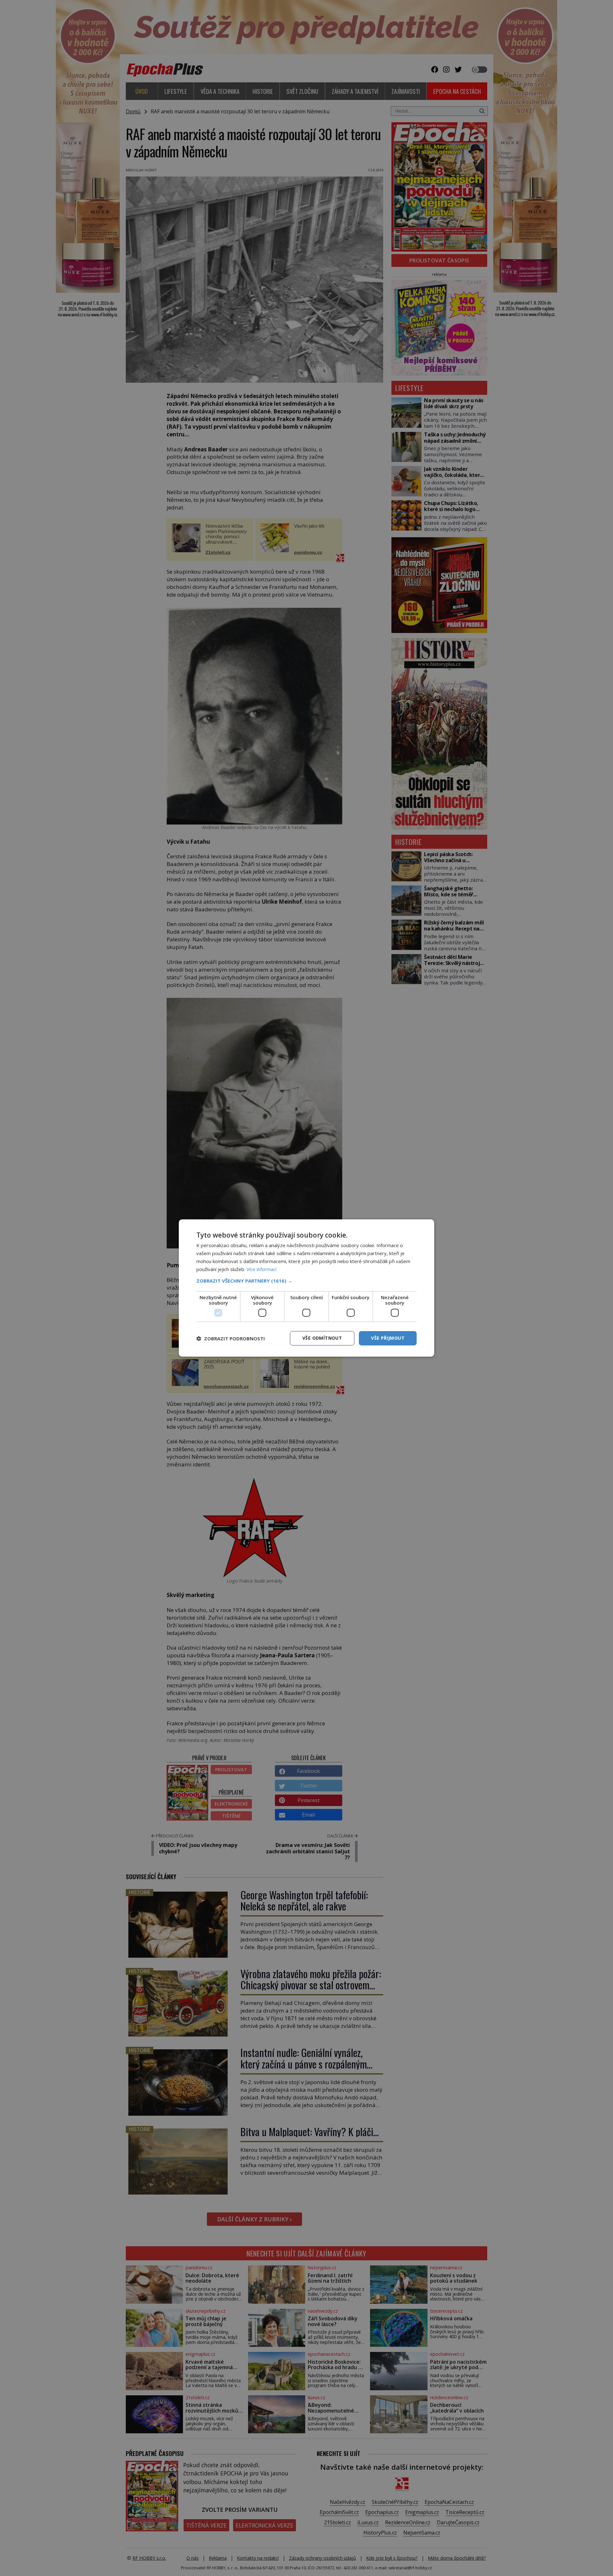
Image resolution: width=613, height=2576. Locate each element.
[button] (306, 1281)
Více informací (261, 1269)
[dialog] (306, 1288)
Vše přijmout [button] (388, 1338)
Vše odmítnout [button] (322, 1338)
